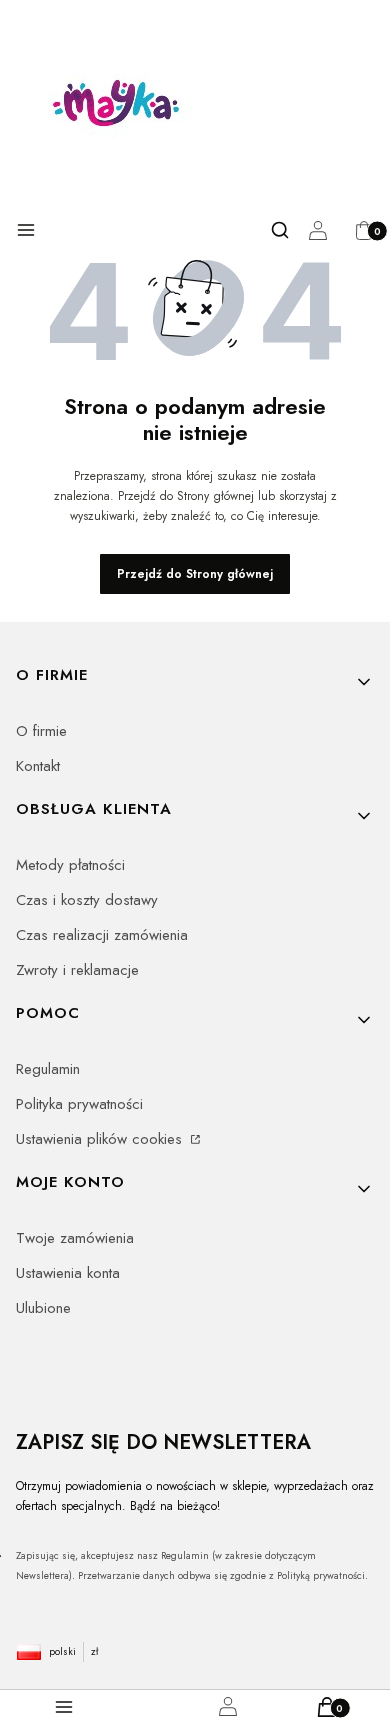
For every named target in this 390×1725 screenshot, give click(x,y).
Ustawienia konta (68, 1273)
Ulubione (43, 1308)
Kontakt (38, 766)
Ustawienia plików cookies (101, 1139)
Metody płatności (70, 865)
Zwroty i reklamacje (77, 970)
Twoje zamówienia (75, 1238)
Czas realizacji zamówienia (102, 935)
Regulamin (48, 1069)
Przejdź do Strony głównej (195, 574)
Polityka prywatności (79, 1104)
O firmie (41, 731)
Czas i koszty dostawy (87, 900)
